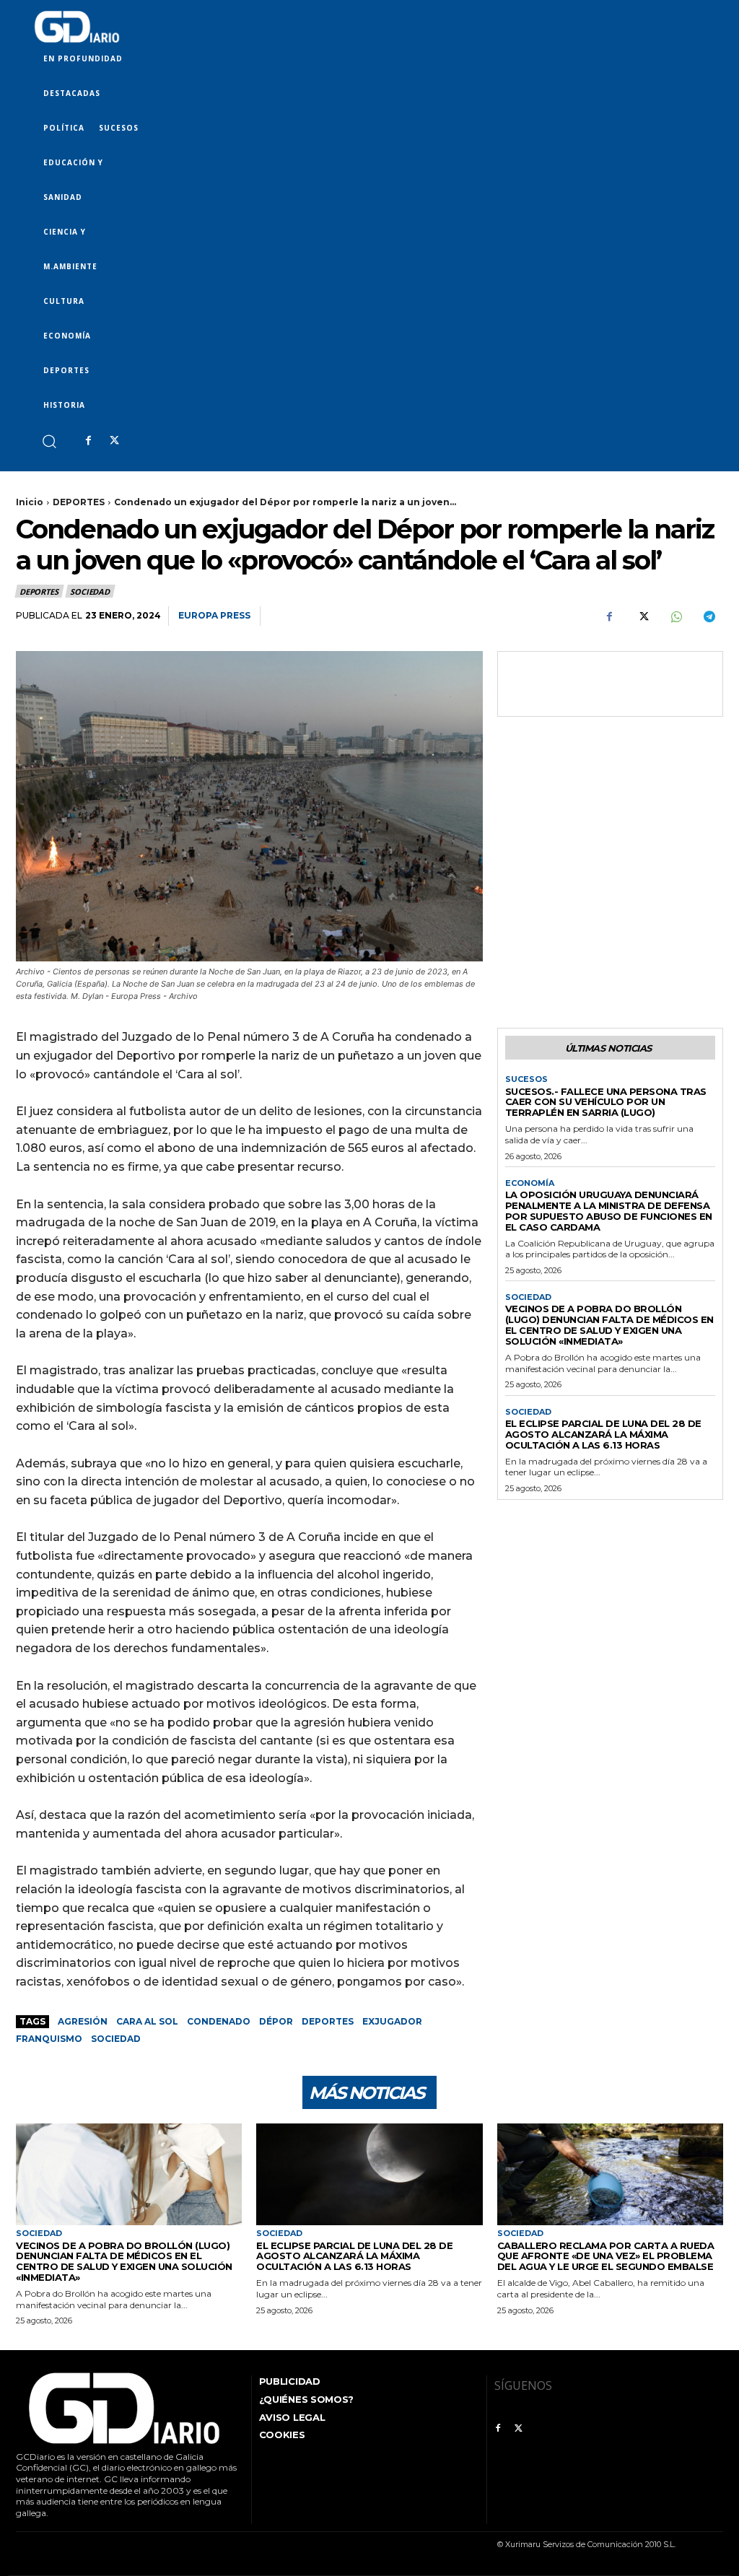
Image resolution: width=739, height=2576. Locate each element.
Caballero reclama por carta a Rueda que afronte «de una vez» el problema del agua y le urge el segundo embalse (606, 2256)
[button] (49, 441)
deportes (328, 2021)
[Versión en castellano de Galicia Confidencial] (77, 27)
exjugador (392, 2021)
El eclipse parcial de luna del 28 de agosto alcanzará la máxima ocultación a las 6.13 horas (603, 1434)
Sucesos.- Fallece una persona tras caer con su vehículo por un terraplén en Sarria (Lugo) (606, 1102)
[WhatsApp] (675, 616)
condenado (219, 2021)
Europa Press (214, 615)
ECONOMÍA (530, 1183)
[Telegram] (709, 616)
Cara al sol (147, 2021)
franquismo (49, 2039)
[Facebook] (88, 441)
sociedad (116, 2039)
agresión (83, 2021)
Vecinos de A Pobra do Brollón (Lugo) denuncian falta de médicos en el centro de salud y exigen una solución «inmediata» (609, 1325)
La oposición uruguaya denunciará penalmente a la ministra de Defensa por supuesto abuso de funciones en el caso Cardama (609, 1211)
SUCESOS (526, 1079)
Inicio (30, 502)
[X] (114, 441)
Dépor (276, 2021)
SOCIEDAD (89, 591)
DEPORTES (79, 502)
